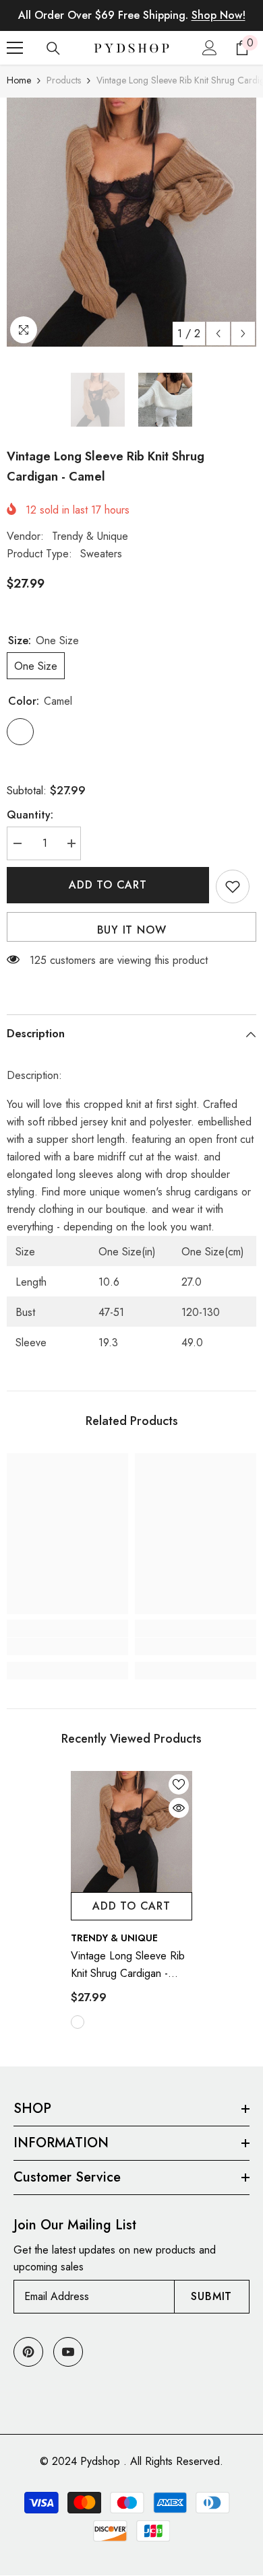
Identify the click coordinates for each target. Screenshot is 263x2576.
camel (78, 2022)
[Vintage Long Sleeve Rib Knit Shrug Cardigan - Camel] (131, 1832)
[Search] (53, 48)
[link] (67, 1646)
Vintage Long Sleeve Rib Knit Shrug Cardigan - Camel (128, 1965)
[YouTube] (68, 2352)
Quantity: (30, 815)
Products (64, 80)
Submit (211, 2296)
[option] (131, 222)
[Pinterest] (28, 2352)
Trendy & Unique (90, 536)
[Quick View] (179, 1808)
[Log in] (210, 48)
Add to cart (108, 885)
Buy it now (132, 930)
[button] (218, 334)
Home (19, 80)
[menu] (15, 48)
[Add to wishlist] (233, 886)
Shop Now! (218, 15)
